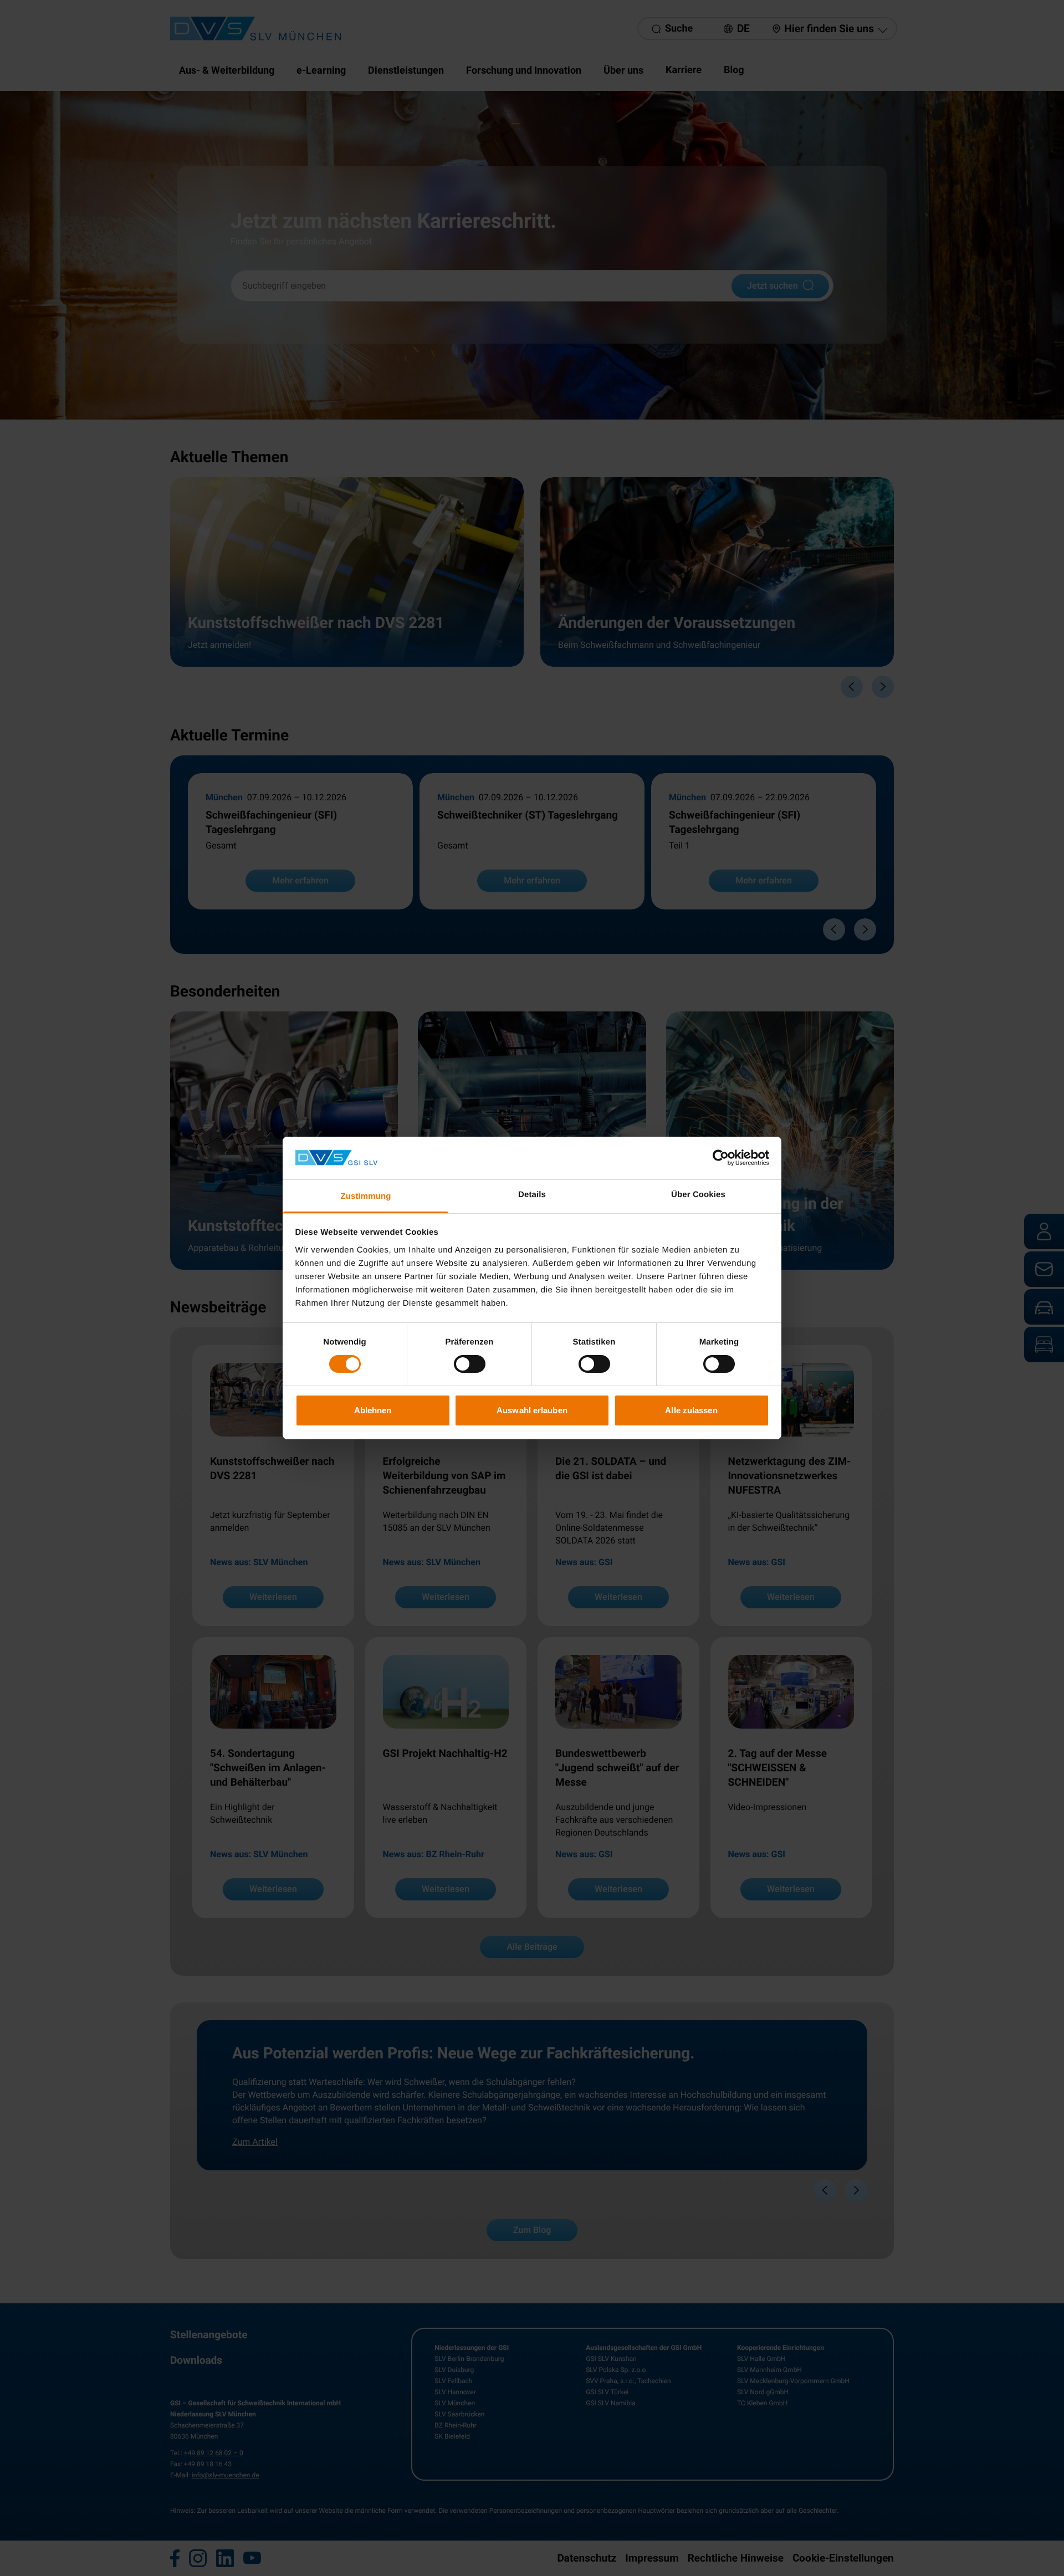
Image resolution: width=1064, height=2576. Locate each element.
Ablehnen (373, 1410)
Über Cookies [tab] (698, 1195)
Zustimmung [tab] (366, 1196)
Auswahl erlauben (532, 1410)
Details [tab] (532, 1195)
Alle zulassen (691, 1410)
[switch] (470, 1364)
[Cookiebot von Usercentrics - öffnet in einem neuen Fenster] (721, 1158)
